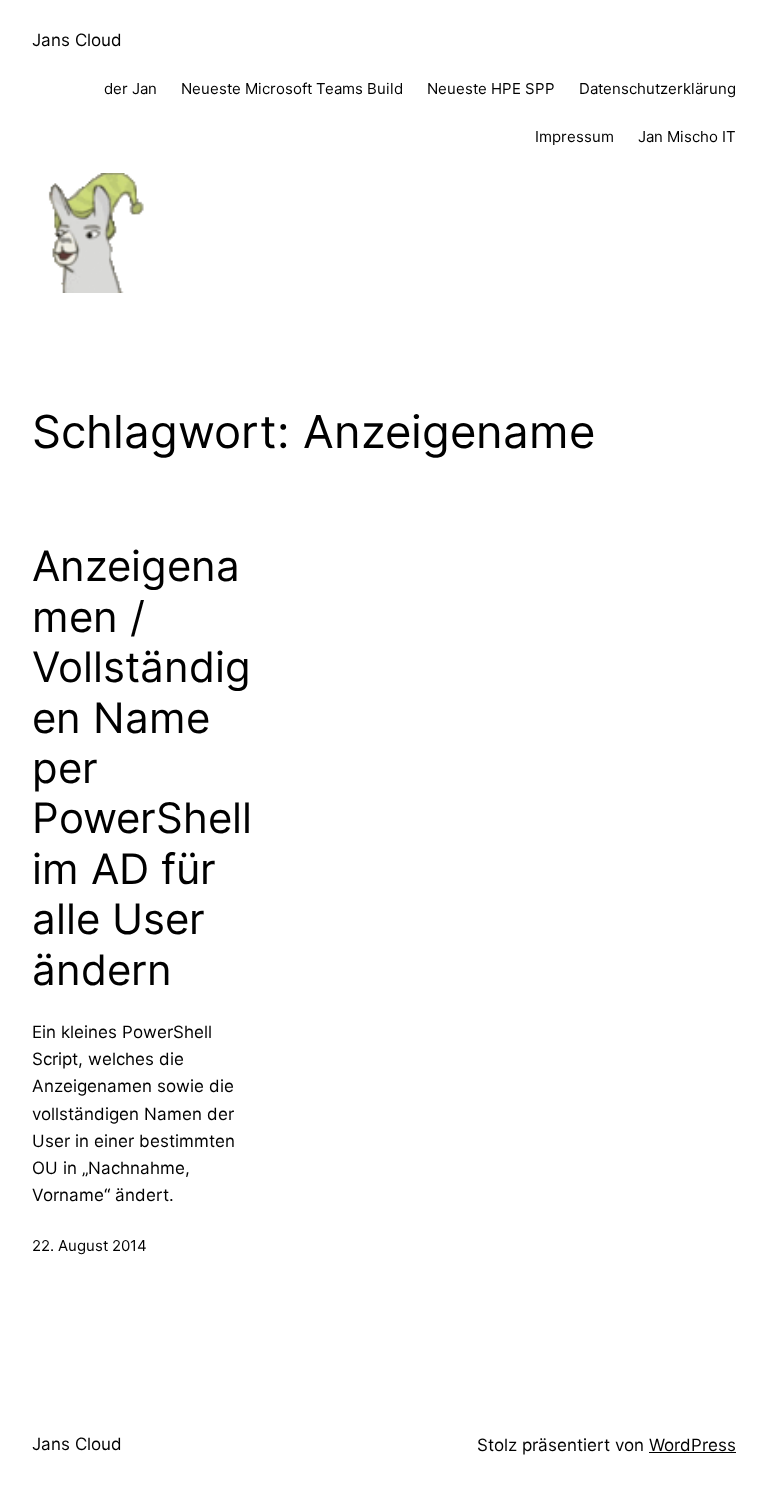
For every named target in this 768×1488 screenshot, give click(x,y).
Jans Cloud (77, 40)
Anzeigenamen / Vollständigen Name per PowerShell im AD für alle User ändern (142, 767)
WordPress (692, 1445)
